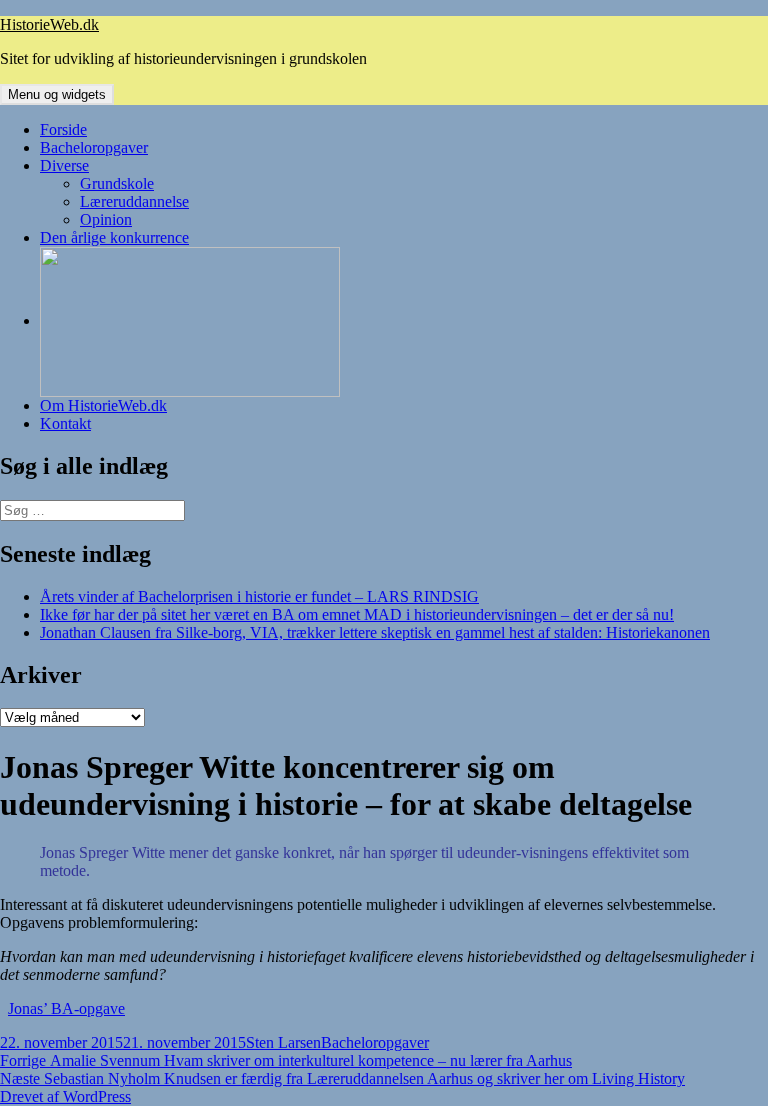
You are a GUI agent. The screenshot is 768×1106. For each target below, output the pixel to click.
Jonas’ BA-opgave (66, 1008)
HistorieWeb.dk (49, 24)
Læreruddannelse (134, 201)
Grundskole (117, 183)
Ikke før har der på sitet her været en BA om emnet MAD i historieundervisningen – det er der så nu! (357, 614)
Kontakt (65, 423)
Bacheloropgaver (94, 147)
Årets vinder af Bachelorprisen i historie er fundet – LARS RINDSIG (259, 596)
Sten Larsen (283, 1042)
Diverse (64, 165)
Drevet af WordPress (65, 1096)
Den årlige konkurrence (114, 237)
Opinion (106, 219)
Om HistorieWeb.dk (103, 405)
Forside (63, 129)
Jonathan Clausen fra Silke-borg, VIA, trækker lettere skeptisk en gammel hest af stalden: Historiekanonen (375, 632)
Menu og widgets (57, 94)
